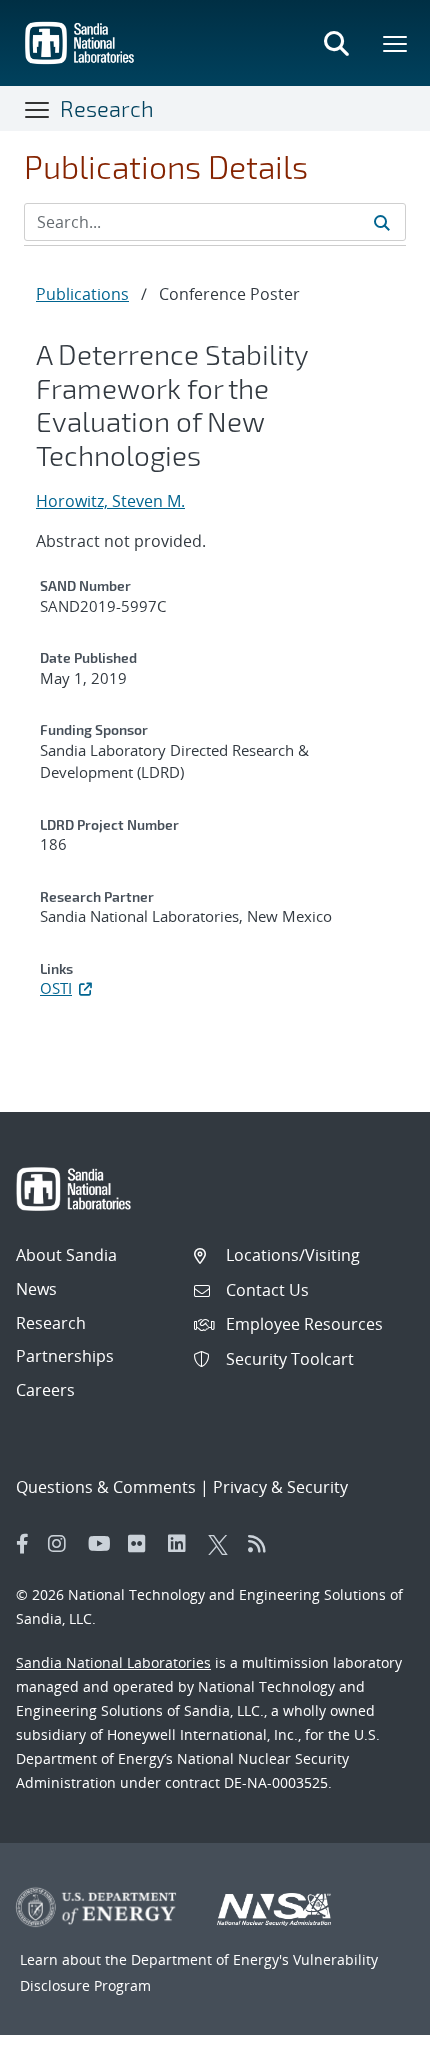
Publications (82, 294)
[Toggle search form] (336, 43)
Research (107, 108)
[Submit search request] (382, 222)
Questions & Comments (106, 1487)
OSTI (56, 988)
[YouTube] (103, 1544)
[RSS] (263, 1544)
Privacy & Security (280, 1487)
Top (370, 2036)
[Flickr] (143, 1544)
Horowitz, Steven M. (110, 501)
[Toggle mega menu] (396, 43)
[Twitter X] (223, 1544)
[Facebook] (23, 1544)
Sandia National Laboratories (113, 1662)
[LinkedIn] (183, 1544)
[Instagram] (63, 1544)
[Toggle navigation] (38, 109)
